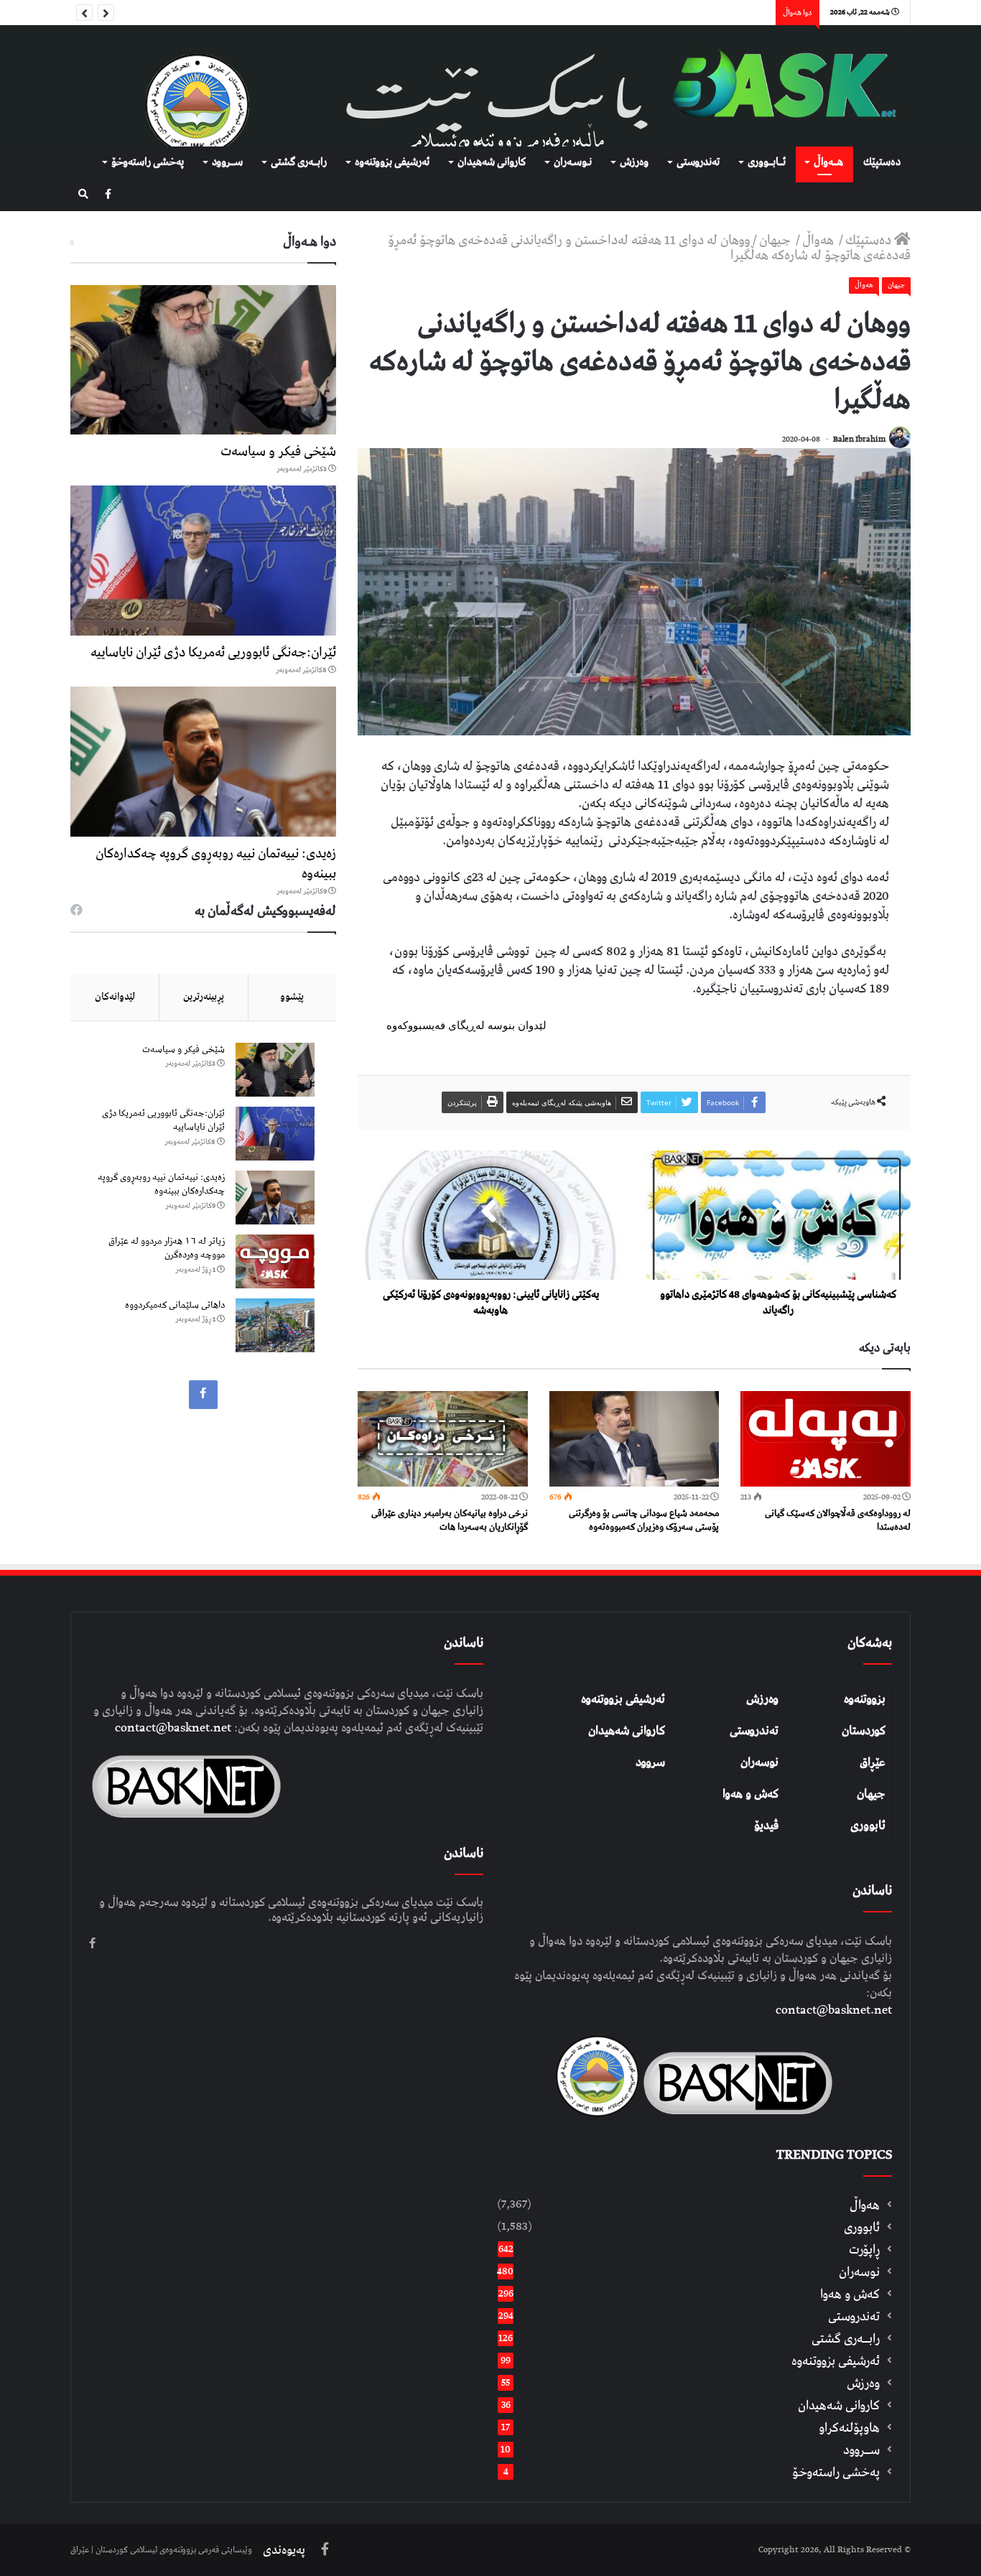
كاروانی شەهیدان (492, 162)
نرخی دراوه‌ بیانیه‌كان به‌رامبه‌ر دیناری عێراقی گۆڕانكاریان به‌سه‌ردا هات (450, 1520)
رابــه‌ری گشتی (299, 162)
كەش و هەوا (850, 2294)
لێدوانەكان (115, 997)
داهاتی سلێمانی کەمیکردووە (175, 1305)
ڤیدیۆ (766, 1826)
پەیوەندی (284, 2550)
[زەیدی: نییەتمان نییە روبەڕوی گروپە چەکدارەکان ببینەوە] (203, 762)
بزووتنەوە (865, 1699)
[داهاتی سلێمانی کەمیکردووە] (275, 1325)
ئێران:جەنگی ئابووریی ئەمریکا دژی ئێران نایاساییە (213, 652)
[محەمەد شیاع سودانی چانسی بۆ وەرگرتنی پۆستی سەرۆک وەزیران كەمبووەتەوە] (634, 1439)
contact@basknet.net (834, 2010)
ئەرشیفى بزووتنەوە (392, 162)
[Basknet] (778, 86)
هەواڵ (819, 240)
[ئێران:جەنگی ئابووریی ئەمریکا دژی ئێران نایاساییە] (203, 561)
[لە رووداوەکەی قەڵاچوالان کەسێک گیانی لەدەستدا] (826, 1439)
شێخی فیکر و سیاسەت (278, 451)
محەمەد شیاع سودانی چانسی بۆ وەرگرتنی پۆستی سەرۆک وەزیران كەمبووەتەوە (644, 1520)
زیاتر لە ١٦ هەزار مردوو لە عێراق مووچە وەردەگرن (167, 1249)
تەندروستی (698, 162)
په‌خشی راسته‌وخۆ (148, 162)
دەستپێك (882, 162)
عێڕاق (873, 1762)
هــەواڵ (828, 162)
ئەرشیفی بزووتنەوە (623, 1699)
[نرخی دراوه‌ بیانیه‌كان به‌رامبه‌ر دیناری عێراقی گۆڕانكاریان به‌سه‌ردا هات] (443, 1439)
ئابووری (868, 1826)
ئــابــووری (767, 162)
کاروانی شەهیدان (627, 1731)
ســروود (227, 162)
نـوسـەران (573, 162)
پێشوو (292, 997)
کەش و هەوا (750, 1794)
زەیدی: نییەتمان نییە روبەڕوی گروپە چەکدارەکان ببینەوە (216, 864)
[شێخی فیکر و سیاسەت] (203, 360)
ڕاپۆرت (864, 2250)
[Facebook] (108, 195)
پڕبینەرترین (204, 997)
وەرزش (634, 162)
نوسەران (759, 1762)
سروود (650, 1762)
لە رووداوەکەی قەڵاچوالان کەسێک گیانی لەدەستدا (838, 1520)
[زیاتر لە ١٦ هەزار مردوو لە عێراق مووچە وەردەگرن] (275, 1261)
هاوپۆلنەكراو (849, 2428)
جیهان (776, 240)
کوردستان (864, 1731)
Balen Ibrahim (859, 439)
